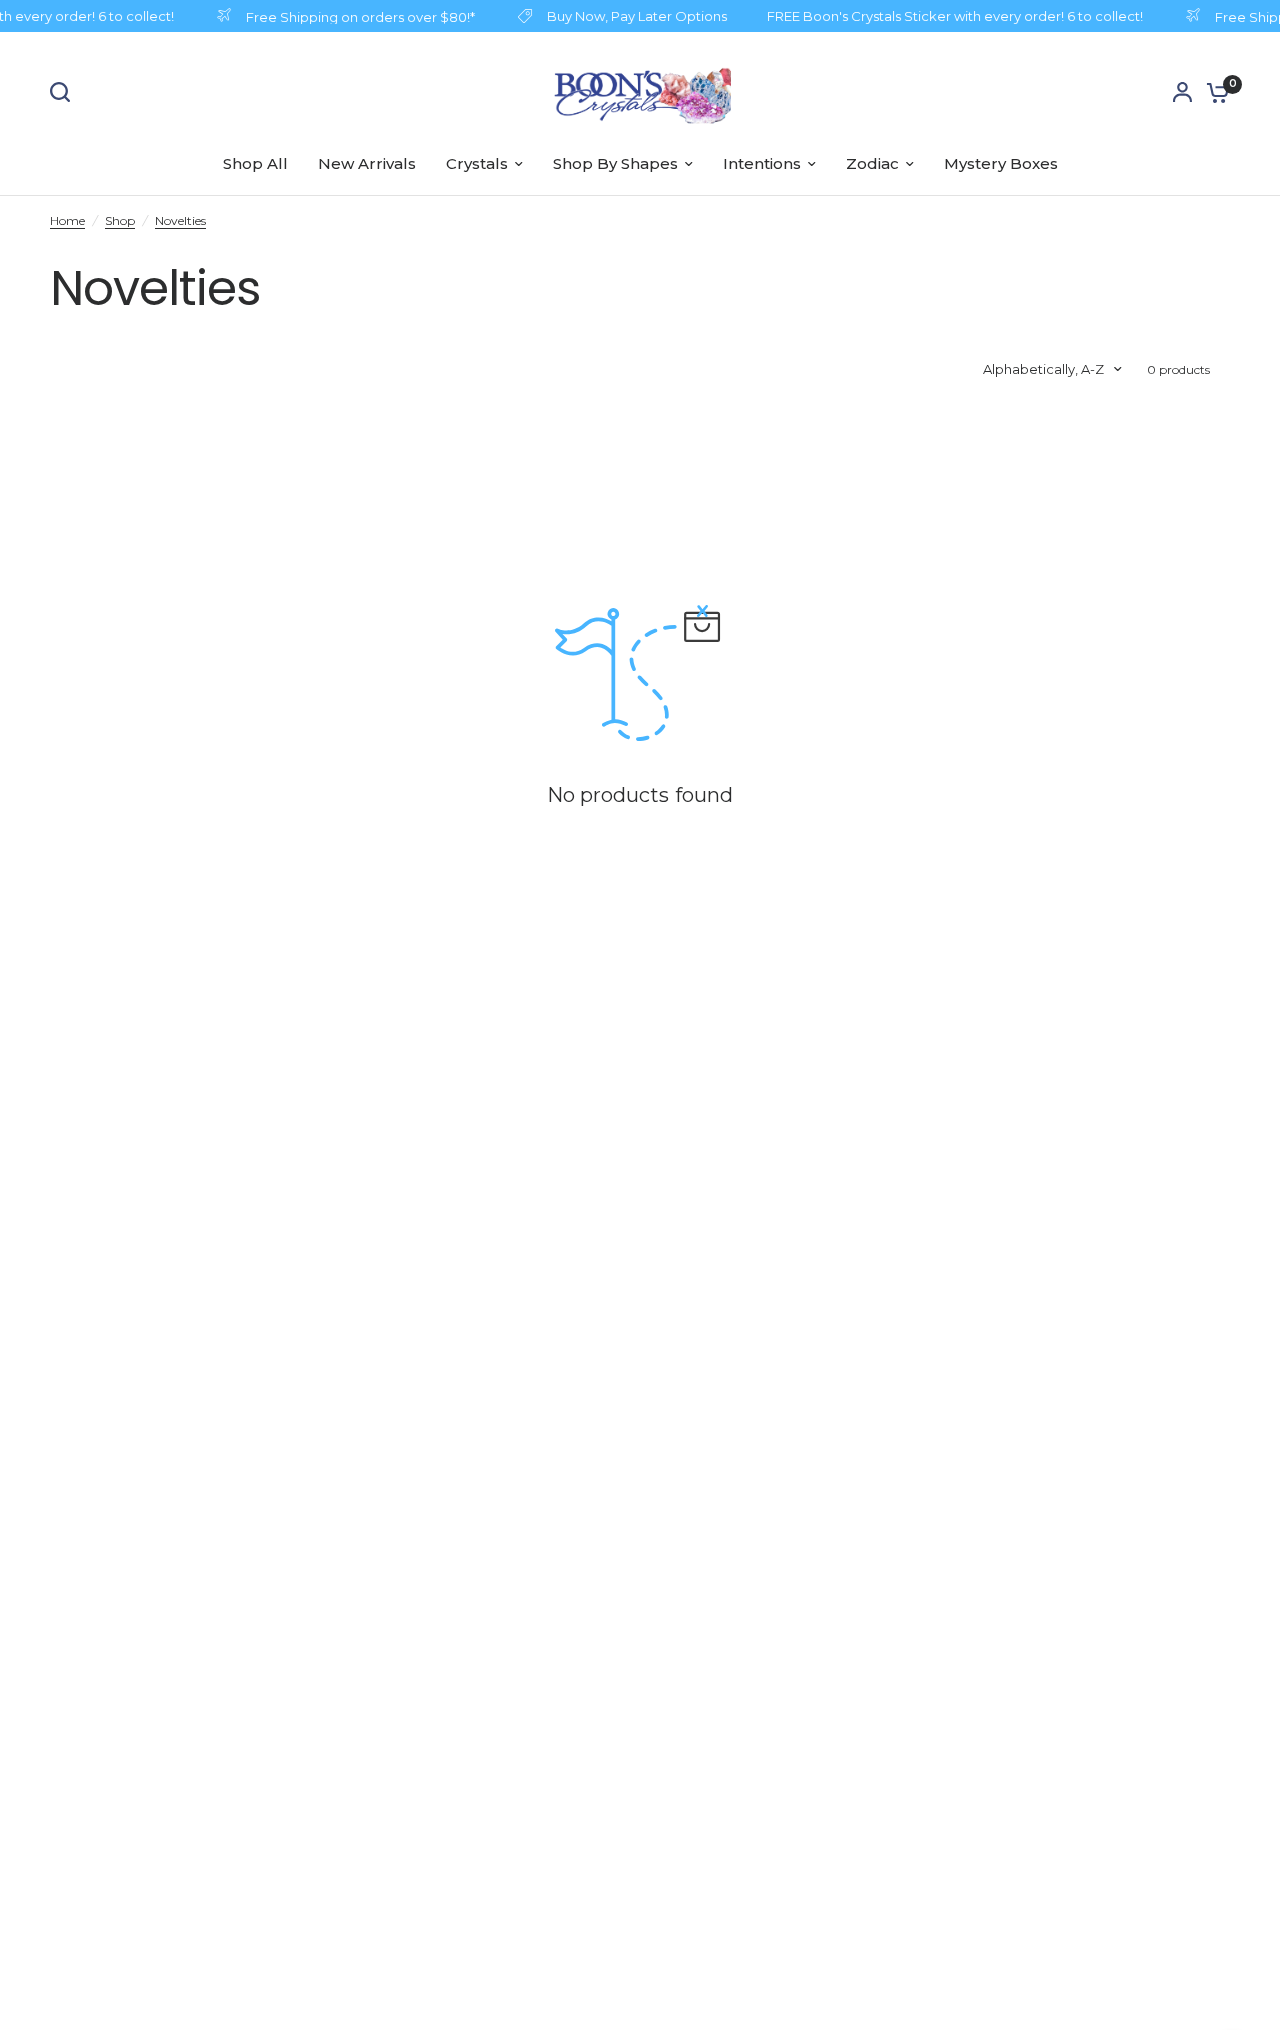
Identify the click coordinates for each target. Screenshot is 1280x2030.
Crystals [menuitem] (477, 163)
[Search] (65, 92)
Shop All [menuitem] (255, 163)
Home (67, 220)
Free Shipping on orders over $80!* (354, 16)
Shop (120, 220)
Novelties (180, 220)
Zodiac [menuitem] (872, 163)
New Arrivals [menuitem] (367, 163)
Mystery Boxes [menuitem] (1001, 163)
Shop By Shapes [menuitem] (615, 163)
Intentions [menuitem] (762, 163)
